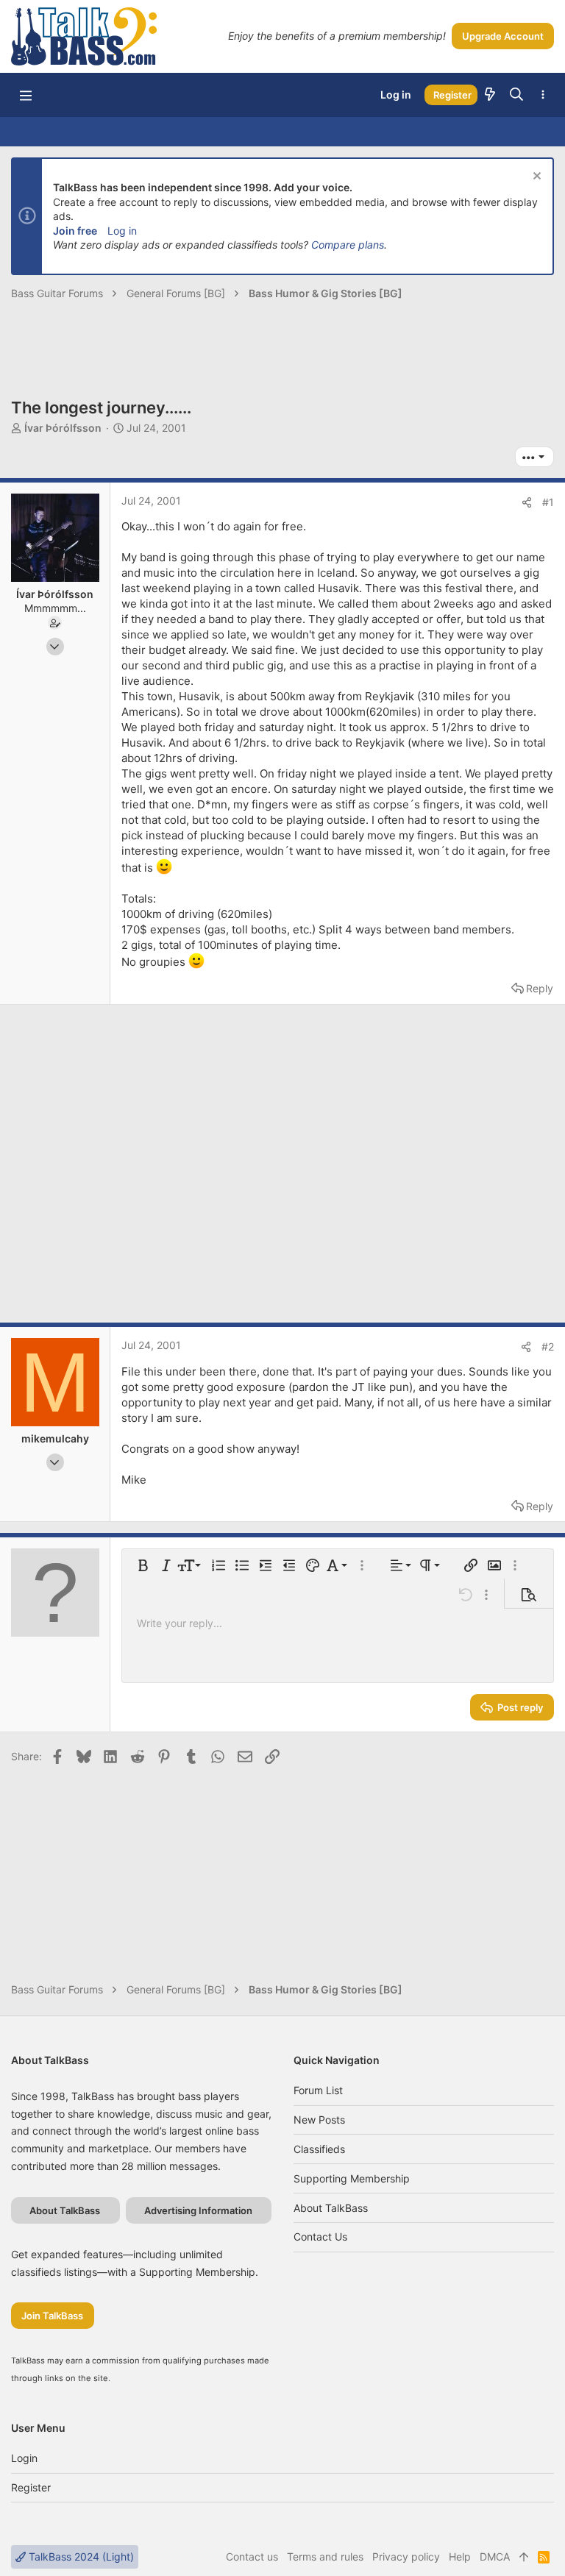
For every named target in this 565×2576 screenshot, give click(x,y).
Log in (122, 231)
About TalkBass (331, 2208)
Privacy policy (406, 2557)
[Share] (527, 502)
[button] (26, 95)
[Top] (524, 2557)
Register (31, 2487)
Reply (540, 988)
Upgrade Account (503, 36)
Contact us (320, 2237)
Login (24, 2458)
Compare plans (348, 245)
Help (460, 2557)
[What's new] (490, 95)
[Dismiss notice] (535, 178)
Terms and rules (325, 2557)
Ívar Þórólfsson (63, 428)
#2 (548, 1346)
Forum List (318, 2090)
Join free (75, 231)
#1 (548, 502)
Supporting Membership (352, 2178)
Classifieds (319, 2149)
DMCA (495, 2557)
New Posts (319, 2120)
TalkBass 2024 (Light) (80, 2557)
